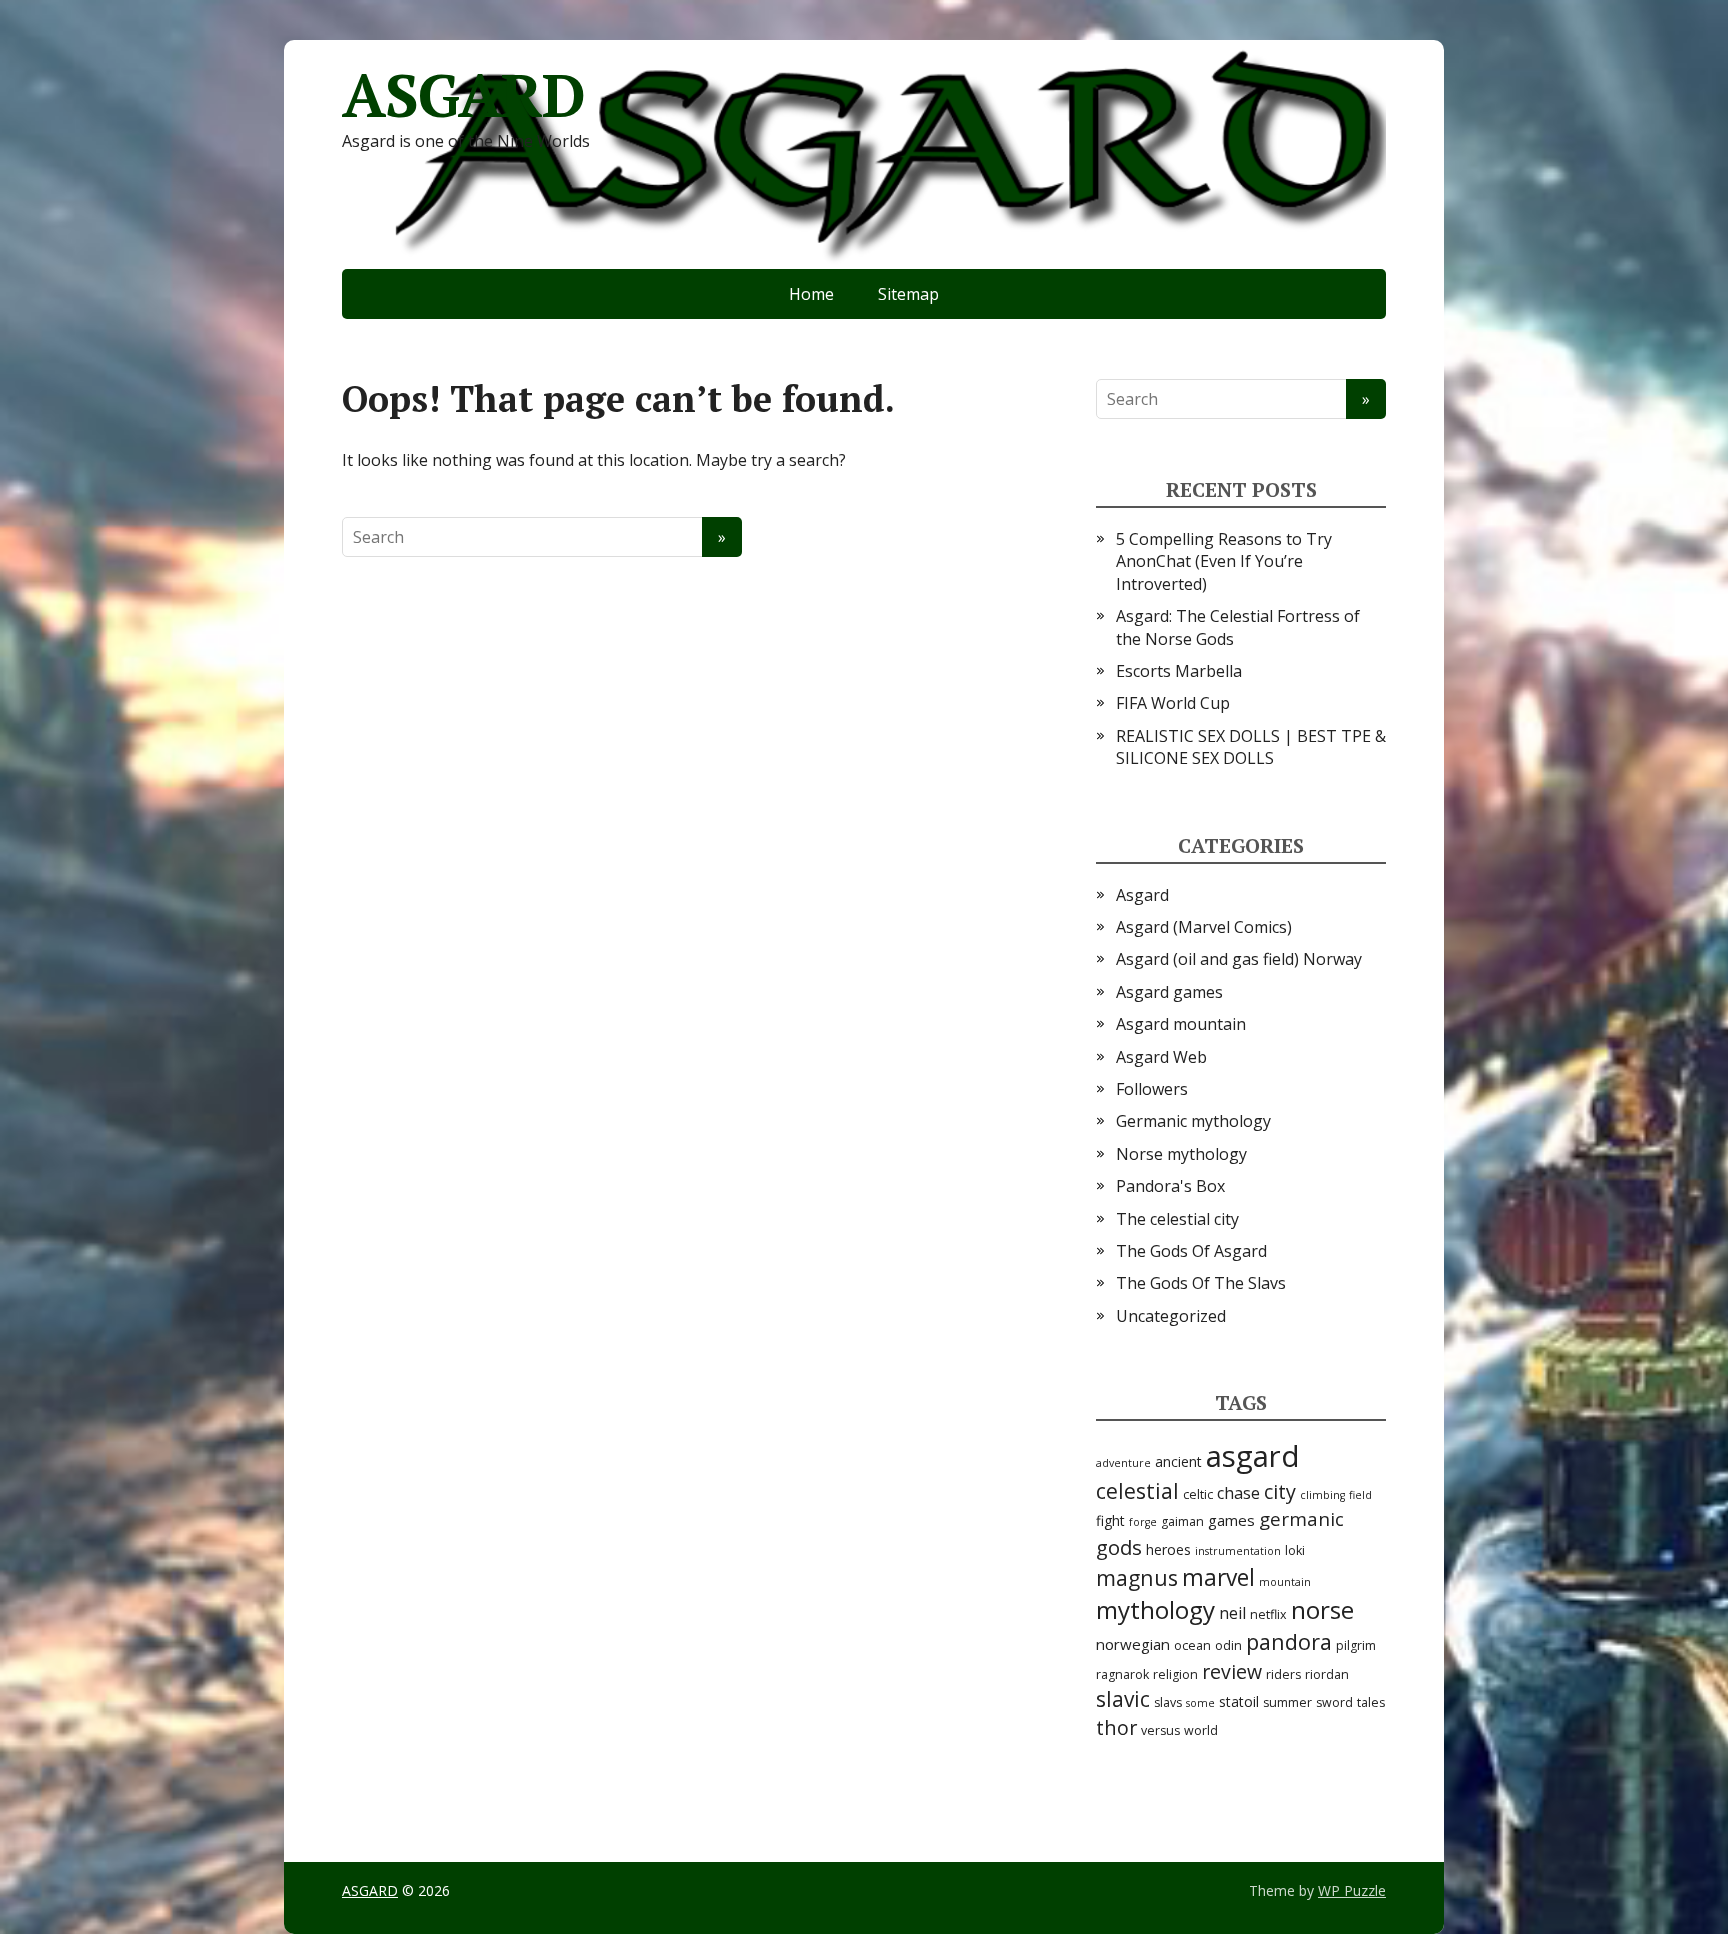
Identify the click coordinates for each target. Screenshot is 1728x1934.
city (1280, 1491)
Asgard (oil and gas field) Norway (1239, 959)
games (1231, 1520)
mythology (1155, 1609)
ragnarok (1122, 1674)
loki (1295, 1550)
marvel (1218, 1577)
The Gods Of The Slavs (1201, 1283)
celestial (1137, 1491)
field (1360, 1495)
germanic (1301, 1519)
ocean (1192, 1645)
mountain (1285, 1582)
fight (1110, 1520)
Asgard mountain (1181, 1024)
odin (1228, 1645)
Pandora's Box (1170, 1186)
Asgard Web (1161, 1057)
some (1200, 1703)
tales (1371, 1702)
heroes (1168, 1549)
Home (811, 294)
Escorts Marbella (1179, 671)
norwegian (1133, 1644)
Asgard (1142, 895)
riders (1283, 1674)
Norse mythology (1181, 1154)
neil (1232, 1613)
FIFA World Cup (1173, 703)
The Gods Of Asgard (1191, 1251)
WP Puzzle (1352, 1890)
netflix (1268, 1614)
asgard (1253, 1456)
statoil (1239, 1701)
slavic (1123, 1699)
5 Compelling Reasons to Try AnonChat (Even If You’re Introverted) (1224, 561)
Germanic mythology (1193, 1121)
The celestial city (1177, 1219)
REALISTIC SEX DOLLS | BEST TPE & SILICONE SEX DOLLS (1251, 747)
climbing (1322, 1495)
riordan (1327, 1674)
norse (1322, 1609)
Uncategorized (1171, 1316)
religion (1175, 1674)
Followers (1152, 1089)
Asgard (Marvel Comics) (1204, 927)
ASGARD (463, 95)
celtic (1198, 1494)
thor (1116, 1727)
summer (1287, 1702)
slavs (1168, 1702)
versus (1160, 1730)
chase (1238, 1493)
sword (1334, 1702)
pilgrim (1356, 1645)
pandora (1289, 1641)
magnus (1137, 1577)
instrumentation (1238, 1551)
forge (1143, 1522)
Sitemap (908, 294)
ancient (1178, 1461)
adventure (1123, 1463)
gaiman (1182, 1521)
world (1201, 1730)
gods (1119, 1547)
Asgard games (1169, 992)
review (1232, 1671)
